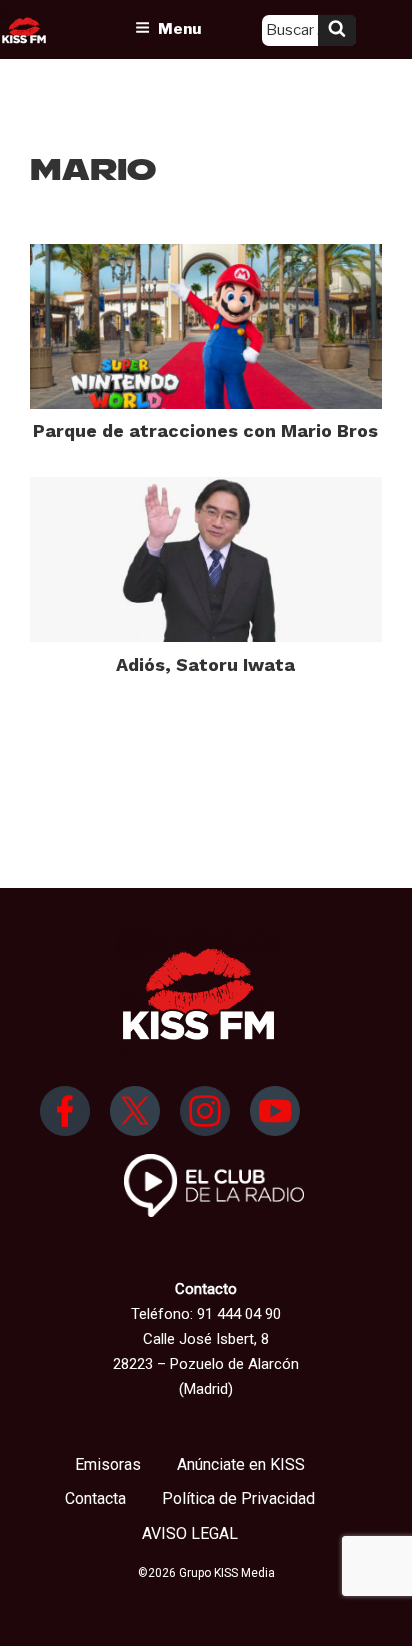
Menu (179, 29)
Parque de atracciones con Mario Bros (205, 430)
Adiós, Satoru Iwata (205, 664)
